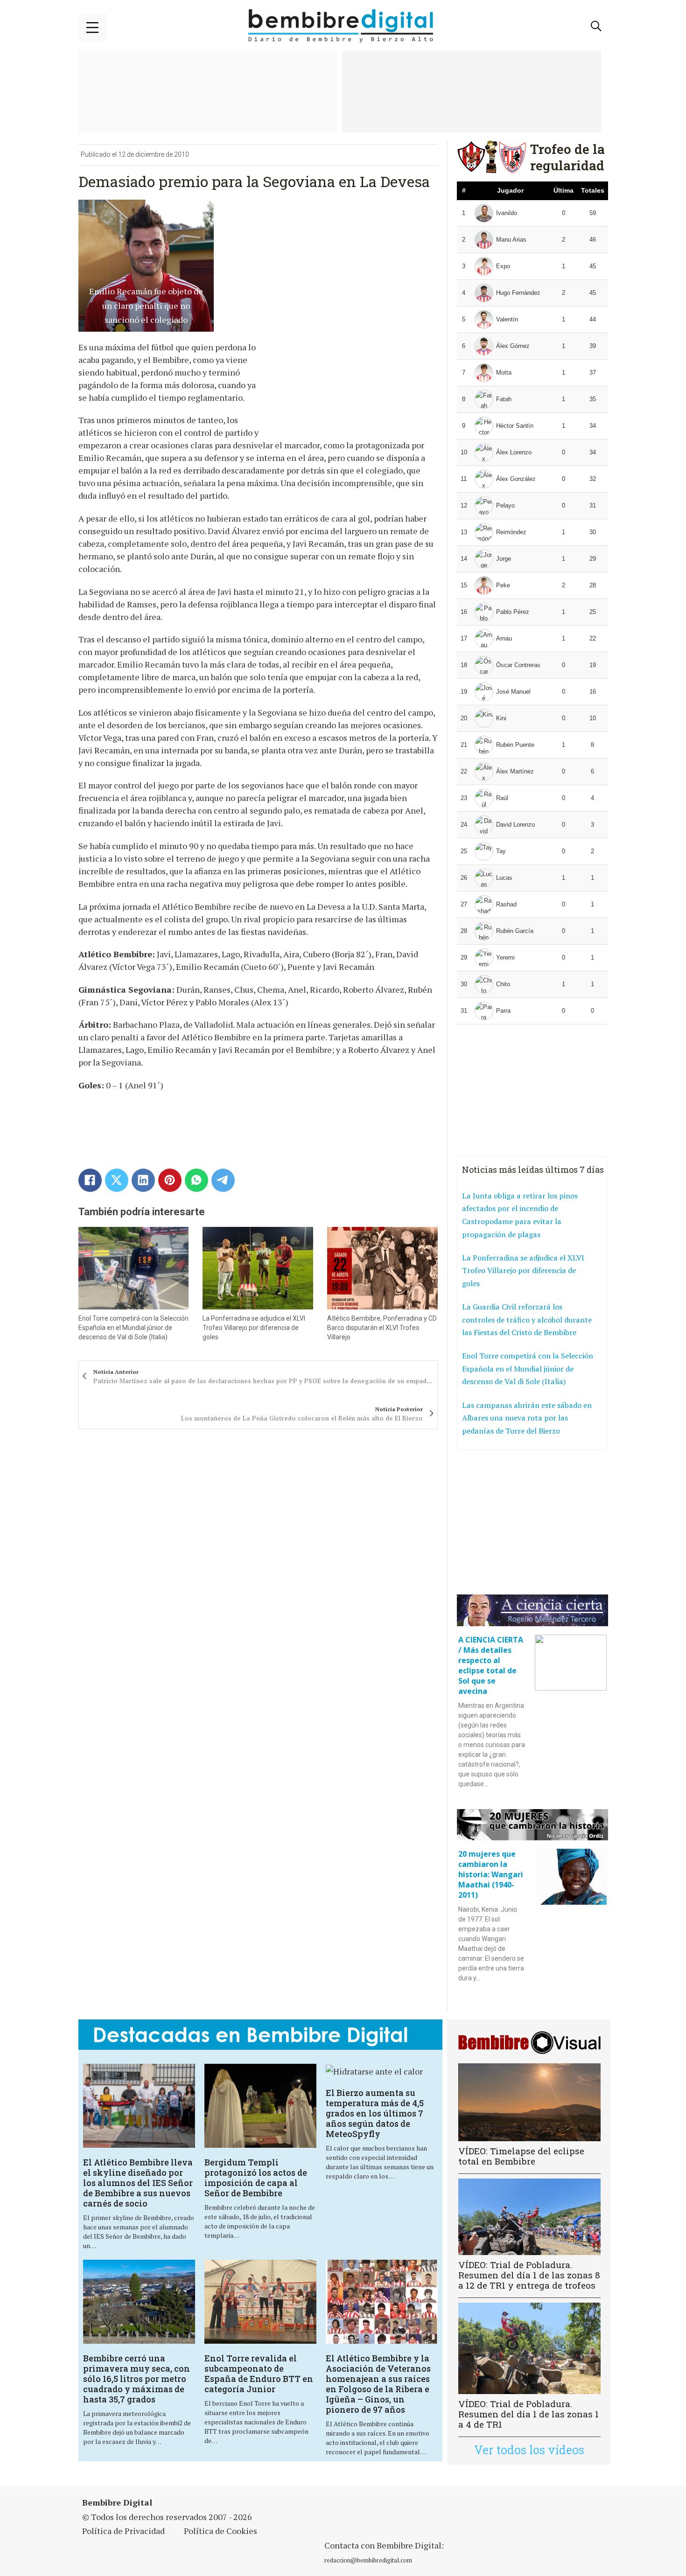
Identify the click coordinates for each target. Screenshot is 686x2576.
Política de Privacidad (123, 2531)
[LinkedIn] (143, 1180)
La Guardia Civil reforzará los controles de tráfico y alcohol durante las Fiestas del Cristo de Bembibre (527, 1319)
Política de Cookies (220, 2531)
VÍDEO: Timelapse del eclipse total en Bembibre (521, 2156)
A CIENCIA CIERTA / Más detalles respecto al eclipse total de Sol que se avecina (491, 1665)
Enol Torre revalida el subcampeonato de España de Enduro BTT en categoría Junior (259, 2374)
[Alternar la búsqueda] (596, 26)
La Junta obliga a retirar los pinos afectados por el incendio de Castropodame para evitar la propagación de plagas (520, 1215)
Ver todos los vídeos (529, 2450)
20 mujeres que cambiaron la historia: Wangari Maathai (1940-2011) (491, 1874)
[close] (92, 28)
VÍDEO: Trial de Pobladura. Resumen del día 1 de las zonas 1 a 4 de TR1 (528, 2414)
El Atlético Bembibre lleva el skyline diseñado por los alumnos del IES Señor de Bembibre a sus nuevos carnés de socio (138, 2183)
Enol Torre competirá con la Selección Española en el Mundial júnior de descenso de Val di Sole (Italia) (133, 1327)
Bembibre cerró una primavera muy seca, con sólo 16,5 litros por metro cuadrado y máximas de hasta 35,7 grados (136, 2379)
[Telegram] (223, 1180)
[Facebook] (90, 1180)
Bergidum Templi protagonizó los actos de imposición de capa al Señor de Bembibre (256, 2178)
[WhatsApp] (196, 1180)
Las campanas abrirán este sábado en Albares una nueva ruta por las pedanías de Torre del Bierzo (527, 1418)
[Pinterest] (170, 1180)
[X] (117, 1180)
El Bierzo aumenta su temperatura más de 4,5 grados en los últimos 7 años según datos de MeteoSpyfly (375, 2113)
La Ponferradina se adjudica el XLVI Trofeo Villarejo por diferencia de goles (254, 1327)
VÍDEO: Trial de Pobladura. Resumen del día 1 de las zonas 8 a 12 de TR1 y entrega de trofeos (529, 2275)
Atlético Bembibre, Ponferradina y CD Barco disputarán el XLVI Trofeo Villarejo (382, 1327)
